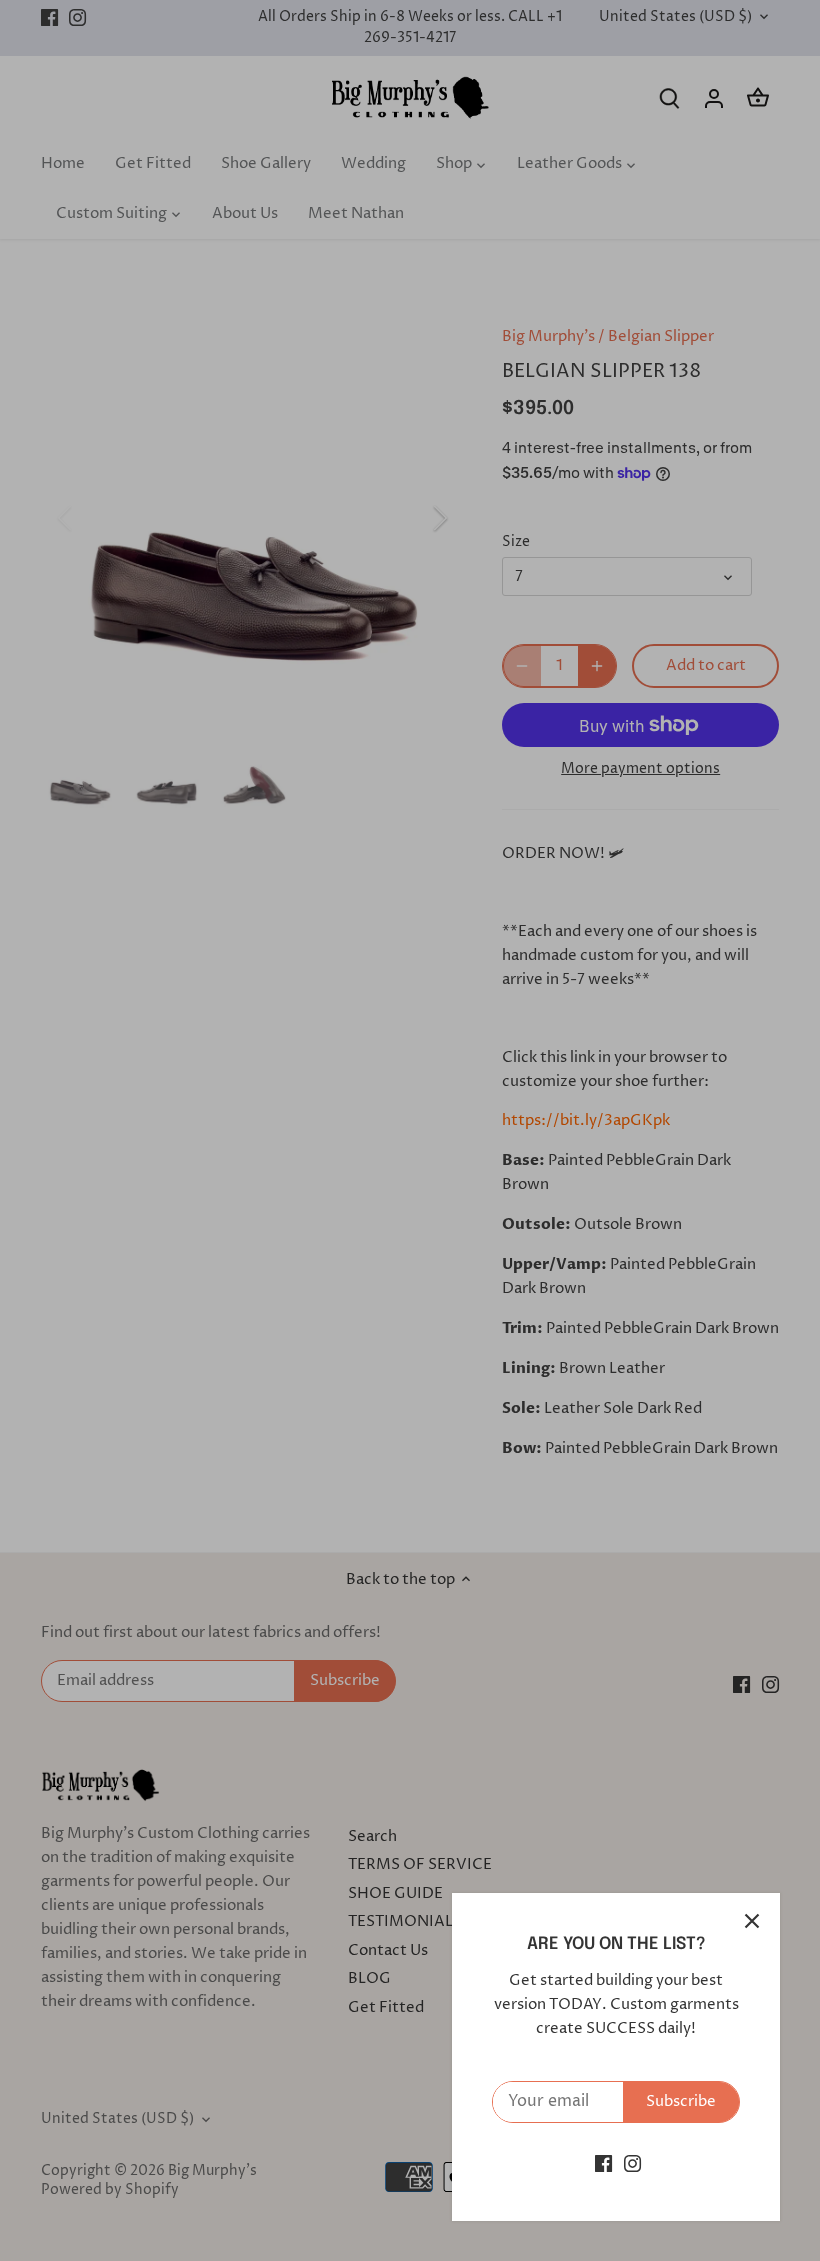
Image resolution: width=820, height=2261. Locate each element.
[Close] (752, 1921)
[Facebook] (603, 2163)
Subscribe (681, 2101)
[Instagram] (632, 2163)
